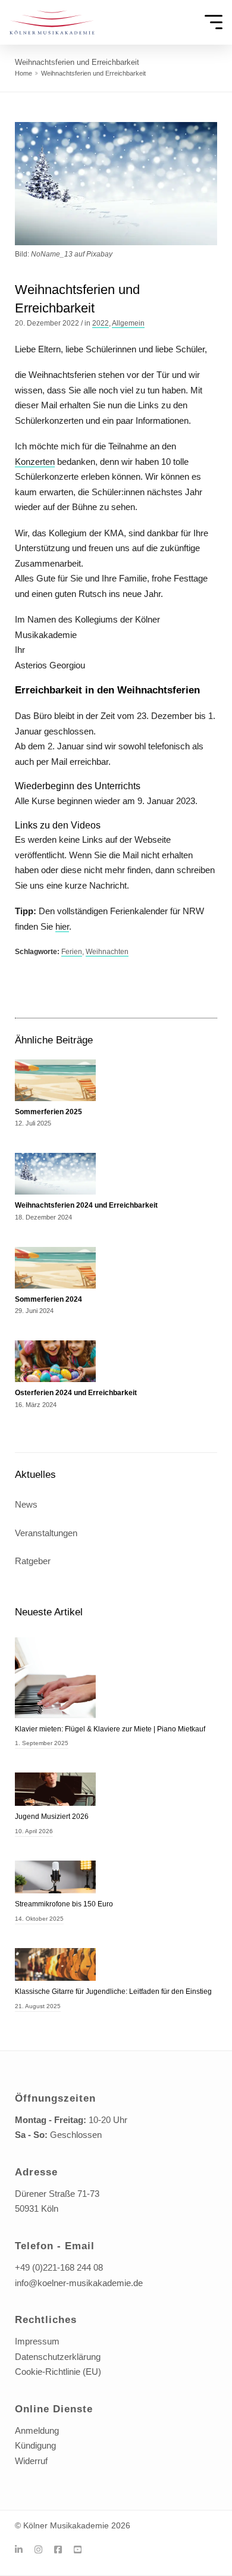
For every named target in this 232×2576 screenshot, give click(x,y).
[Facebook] (62, 2550)
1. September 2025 (42, 1743)
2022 (101, 323)
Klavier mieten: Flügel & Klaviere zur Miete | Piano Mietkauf (110, 1729)
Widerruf (31, 2461)
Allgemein (128, 323)
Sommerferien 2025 (48, 1112)
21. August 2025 (38, 2006)
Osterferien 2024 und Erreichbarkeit (76, 1393)
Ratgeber (33, 1561)
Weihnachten (107, 952)
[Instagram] (43, 2550)
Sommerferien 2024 (48, 1299)
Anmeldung (37, 2430)
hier (62, 926)
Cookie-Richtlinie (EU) (58, 2372)
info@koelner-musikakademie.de (79, 2283)
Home (23, 73)
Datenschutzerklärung (58, 2357)
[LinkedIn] (23, 2550)
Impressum (37, 2341)
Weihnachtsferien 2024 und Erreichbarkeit (86, 1205)
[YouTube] (82, 2550)
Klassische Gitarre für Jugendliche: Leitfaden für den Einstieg (113, 1992)
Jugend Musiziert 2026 (52, 1817)
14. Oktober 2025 (39, 1919)
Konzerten (35, 462)
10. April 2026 (34, 1831)
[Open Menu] (214, 23)
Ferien (72, 952)
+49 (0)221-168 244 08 (59, 2267)
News (26, 1504)
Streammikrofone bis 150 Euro (64, 1904)
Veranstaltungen (46, 1533)
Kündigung (35, 2445)
